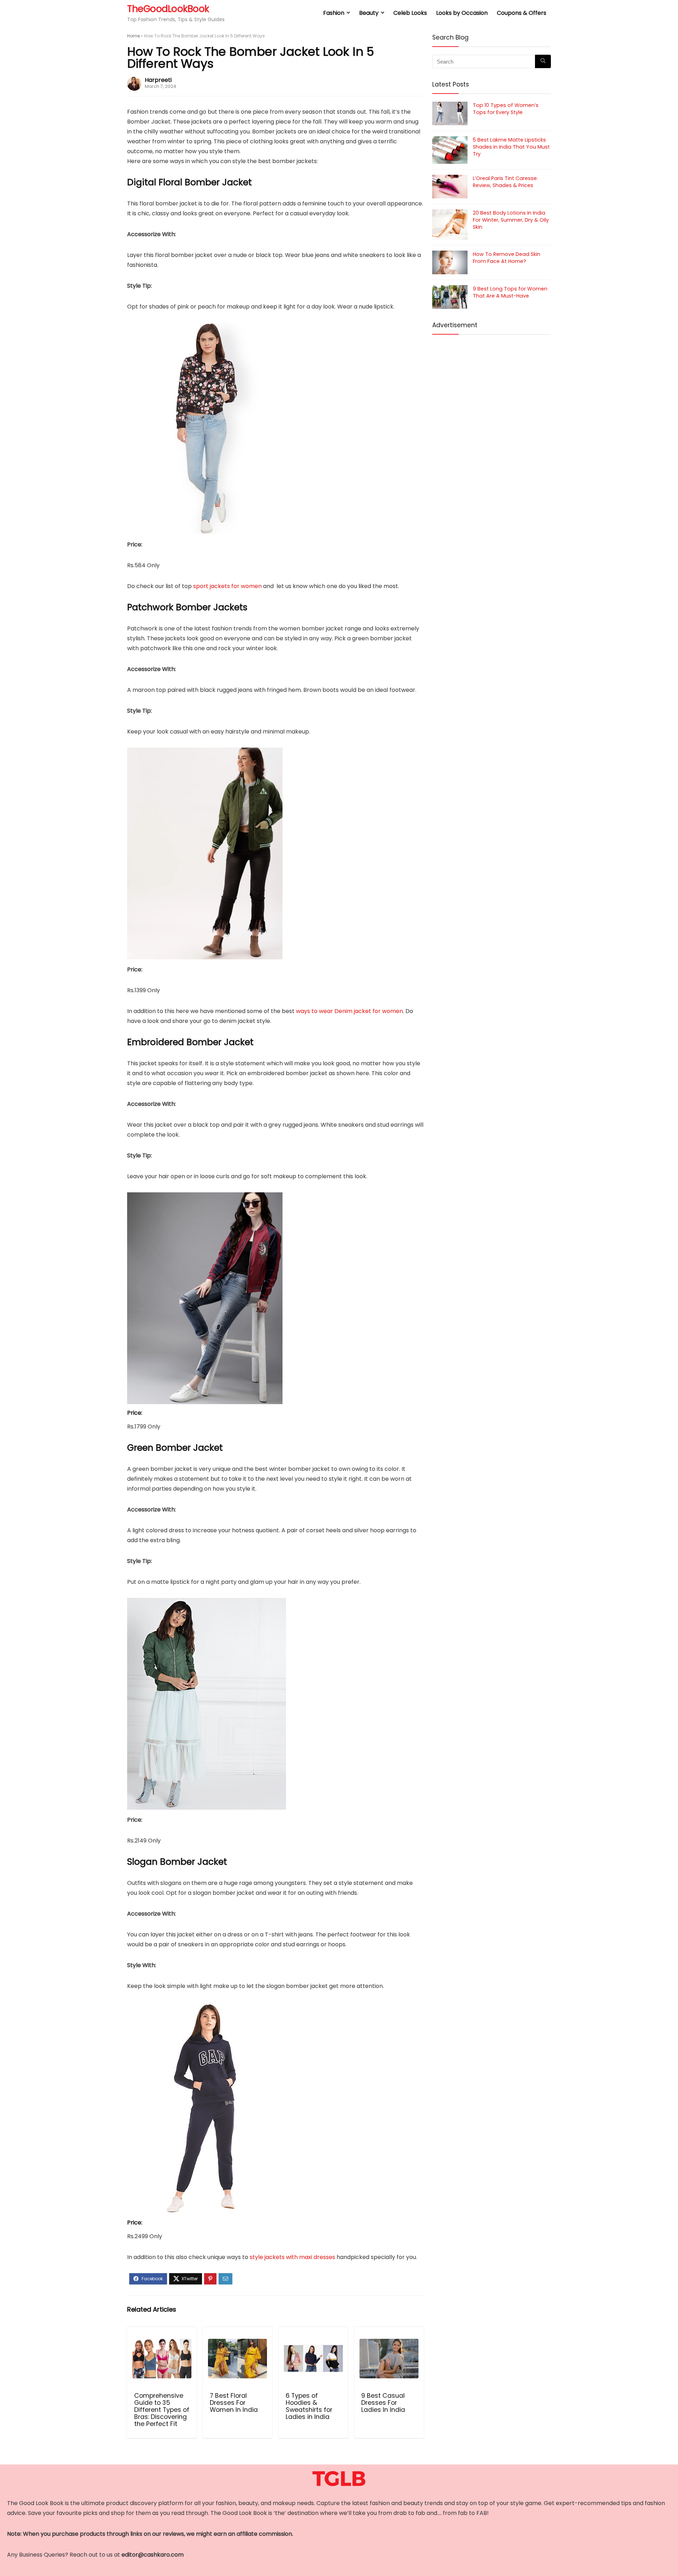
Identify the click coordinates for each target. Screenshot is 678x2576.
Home (133, 36)
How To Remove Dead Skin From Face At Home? (507, 258)
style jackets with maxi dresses (292, 2257)
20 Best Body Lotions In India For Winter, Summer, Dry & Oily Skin (511, 220)
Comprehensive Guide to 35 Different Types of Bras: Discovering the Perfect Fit (162, 2410)
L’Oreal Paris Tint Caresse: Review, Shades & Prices (505, 182)
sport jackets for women (227, 586)
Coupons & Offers (522, 13)
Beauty (369, 13)
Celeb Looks (410, 13)
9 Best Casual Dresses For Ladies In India (383, 2403)
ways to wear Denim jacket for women (349, 1011)
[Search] (543, 61)
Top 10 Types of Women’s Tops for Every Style (506, 109)
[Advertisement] (492, 392)
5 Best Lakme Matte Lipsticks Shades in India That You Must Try (511, 147)
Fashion (334, 13)
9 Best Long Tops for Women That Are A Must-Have (510, 292)
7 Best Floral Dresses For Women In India (234, 2403)
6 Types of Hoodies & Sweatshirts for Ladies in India (309, 2406)
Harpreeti (158, 80)
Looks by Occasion (462, 13)
